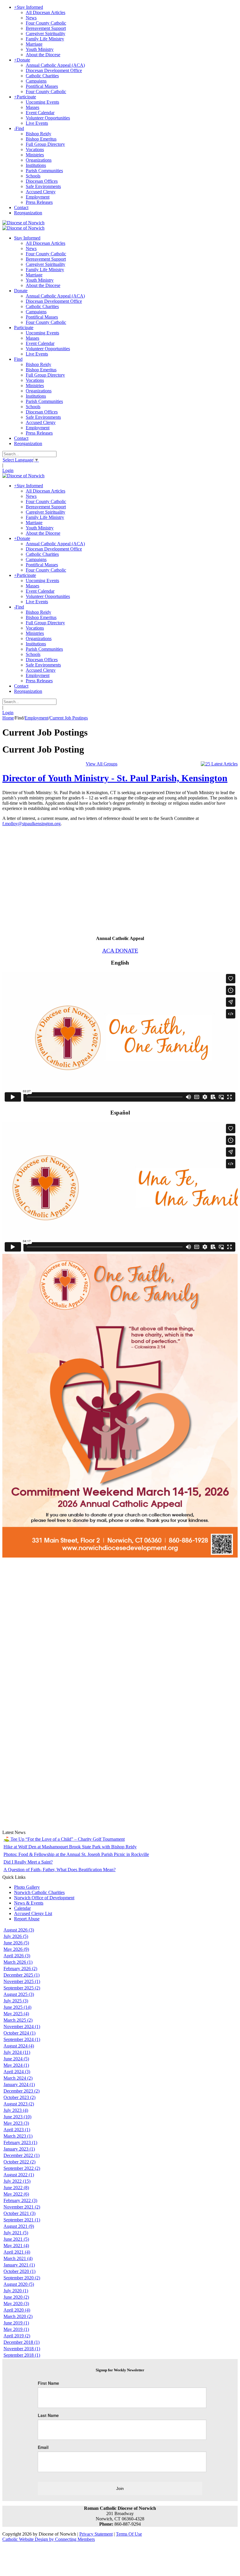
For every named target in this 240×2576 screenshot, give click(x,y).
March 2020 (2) (18, 2316)
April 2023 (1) (17, 2130)
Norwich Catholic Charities (39, 1892)
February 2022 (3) (20, 2200)
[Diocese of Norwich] (23, 223)
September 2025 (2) (22, 1988)
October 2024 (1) (19, 2033)
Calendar (22, 1908)
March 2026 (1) (18, 1962)
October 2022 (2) (19, 2162)
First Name (48, 2383)
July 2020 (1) (16, 2291)
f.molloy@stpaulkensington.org (31, 824)
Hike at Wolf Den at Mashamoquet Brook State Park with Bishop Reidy (70, 1847)
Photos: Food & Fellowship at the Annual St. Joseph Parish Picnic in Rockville (76, 1854)
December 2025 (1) (22, 1975)
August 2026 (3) (19, 1930)
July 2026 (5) (16, 1936)
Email (43, 2447)
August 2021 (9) (19, 2226)
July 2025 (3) (16, 2001)
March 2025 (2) (18, 2020)
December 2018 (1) (22, 2342)
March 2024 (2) (18, 2078)
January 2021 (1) (19, 2265)
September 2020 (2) (22, 2278)
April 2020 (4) (17, 2310)
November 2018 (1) (22, 2349)
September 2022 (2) (22, 2168)
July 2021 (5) (16, 2233)
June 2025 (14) (17, 2007)
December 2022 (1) (22, 2155)
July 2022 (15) (17, 2181)
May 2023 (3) (16, 2123)
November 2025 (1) (22, 1981)
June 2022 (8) (16, 2188)
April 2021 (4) (17, 2252)
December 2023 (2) (22, 2091)
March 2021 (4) (18, 2258)
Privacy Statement (96, 2534)
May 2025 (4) (16, 2014)
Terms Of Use (129, 2534)
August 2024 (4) (19, 2046)
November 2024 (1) (22, 2027)
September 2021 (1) (22, 2220)
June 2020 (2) (16, 2297)
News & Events (29, 1903)
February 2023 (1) (20, 2142)
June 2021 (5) (16, 2239)
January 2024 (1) (19, 2084)
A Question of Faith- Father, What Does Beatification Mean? (60, 1870)
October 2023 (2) (19, 2097)
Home (8, 718)
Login (8, 470)
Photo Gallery (27, 1887)
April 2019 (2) (17, 2336)
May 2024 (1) (16, 2065)
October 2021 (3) (19, 2213)
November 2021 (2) (22, 2207)
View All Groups (102, 764)
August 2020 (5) (19, 2284)
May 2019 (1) (16, 2329)
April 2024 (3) (17, 2072)
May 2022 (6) (16, 2194)
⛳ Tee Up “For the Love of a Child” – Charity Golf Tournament (64, 1839)
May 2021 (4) (16, 2246)
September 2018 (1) (22, 2355)
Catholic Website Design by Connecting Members (49, 2539)
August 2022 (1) (19, 2175)
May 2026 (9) (16, 1949)
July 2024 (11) (17, 2052)
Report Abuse (27, 1919)
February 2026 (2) (20, 1969)
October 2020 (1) (19, 2271)
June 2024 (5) (16, 2059)
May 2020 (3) (16, 2304)
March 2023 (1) (18, 2136)
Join (120, 2488)
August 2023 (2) (19, 2104)
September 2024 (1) (22, 2039)
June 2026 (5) (16, 1943)
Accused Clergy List (33, 1913)
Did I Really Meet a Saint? (28, 1862)
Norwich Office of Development (44, 1898)
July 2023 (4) (16, 2110)
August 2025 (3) (19, 1994)
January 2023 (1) (19, 2149)
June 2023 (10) (17, 2117)
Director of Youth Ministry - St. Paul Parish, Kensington (115, 778)
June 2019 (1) (16, 2323)
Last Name (48, 2415)
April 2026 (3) (17, 1956)
